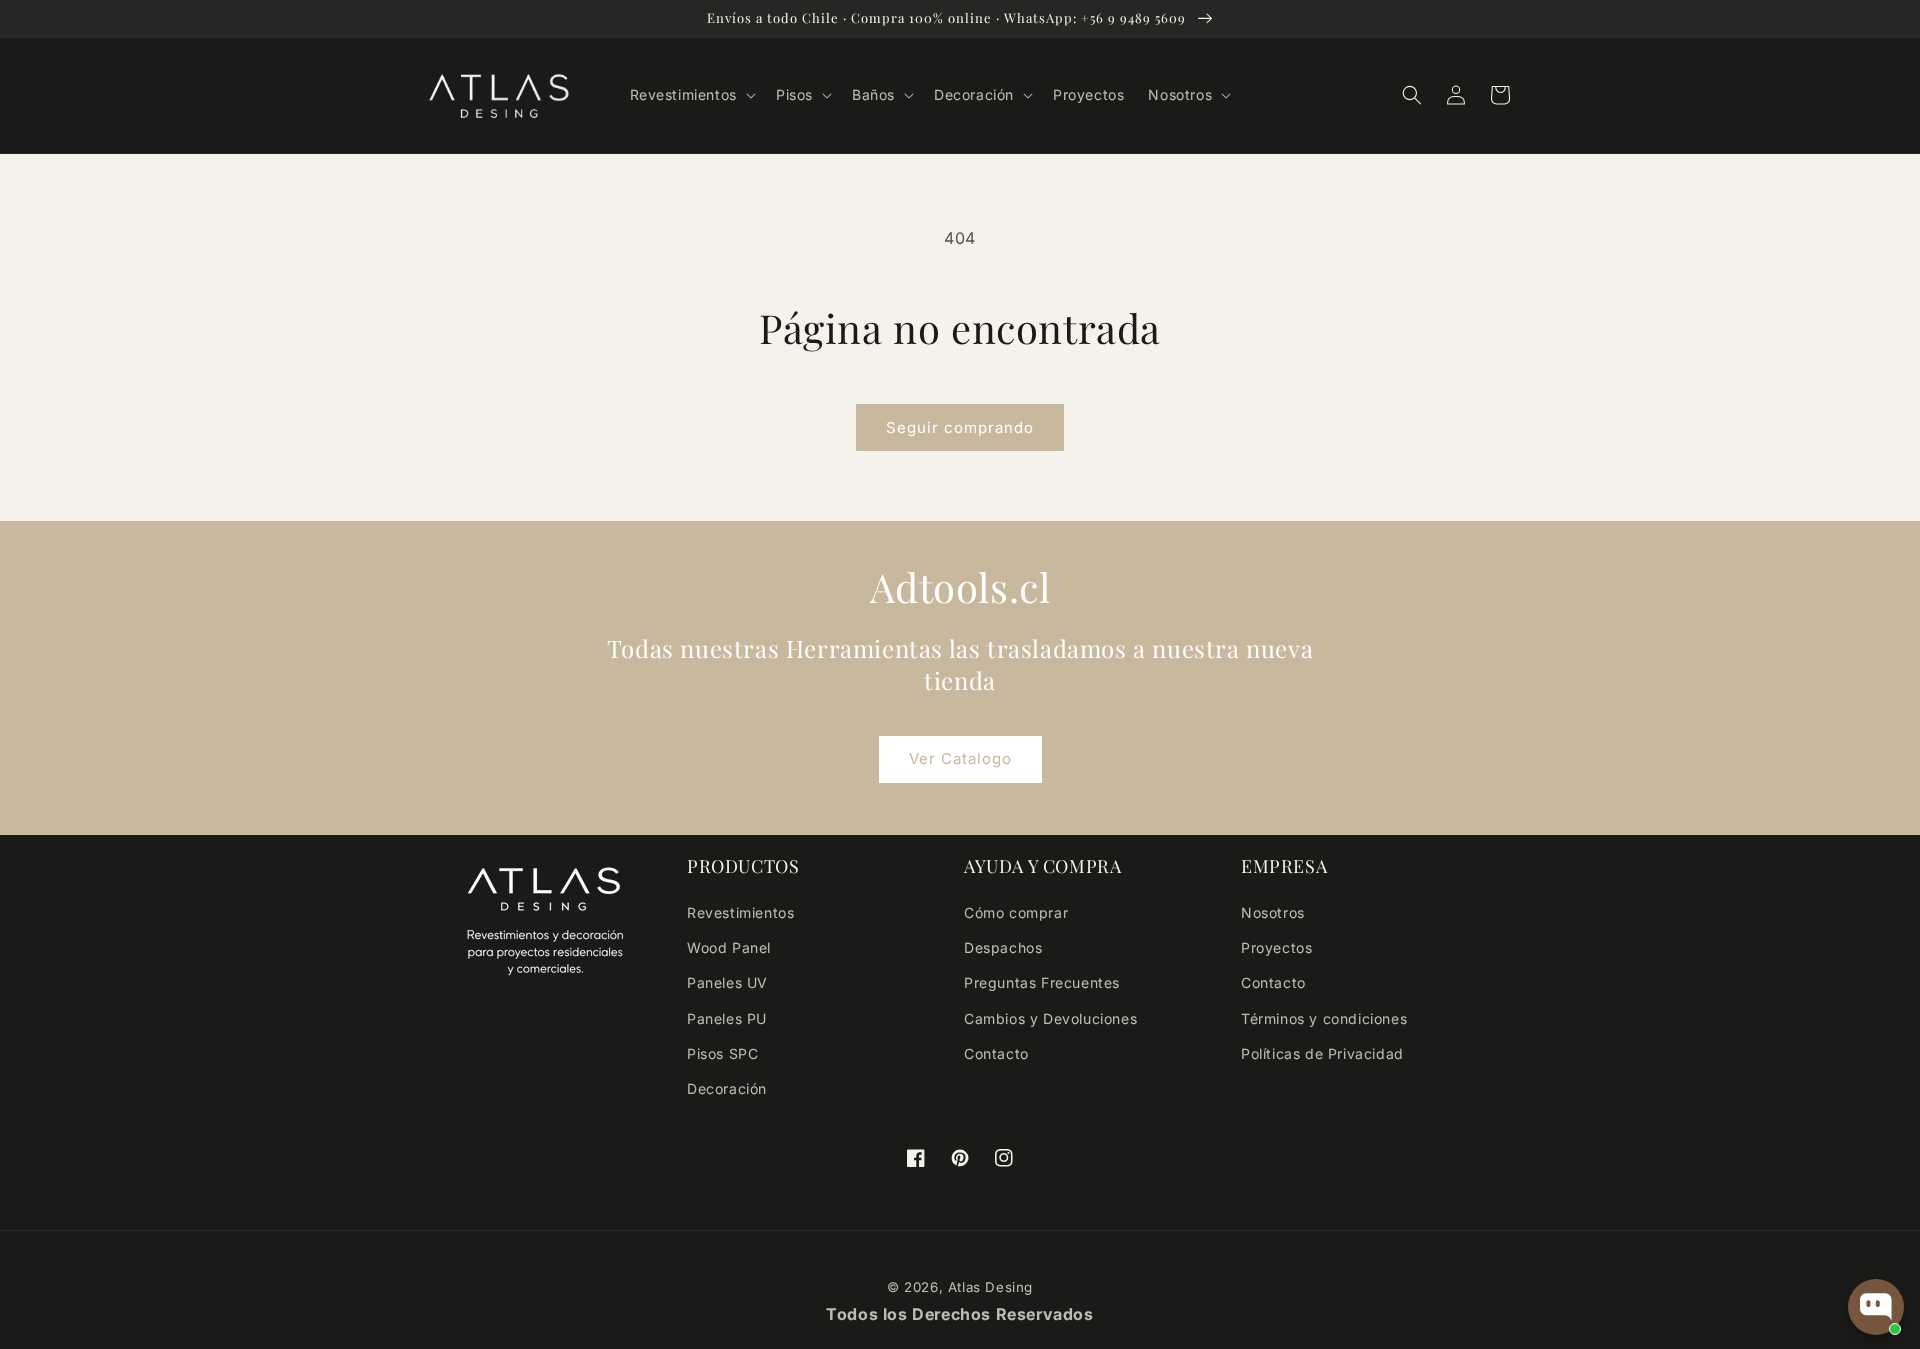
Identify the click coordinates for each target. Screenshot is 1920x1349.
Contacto (996, 1053)
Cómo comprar (1016, 912)
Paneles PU (727, 1018)
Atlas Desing (990, 1287)
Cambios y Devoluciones (1050, 1018)
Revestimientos (740, 912)
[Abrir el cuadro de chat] (1876, 1307)
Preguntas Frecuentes (1042, 982)
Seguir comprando (960, 427)
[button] (691, 95)
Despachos (1003, 947)
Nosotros (1273, 912)
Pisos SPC (722, 1053)
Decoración (727, 1088)
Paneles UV (727, 982)
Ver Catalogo (960, 758)
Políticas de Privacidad (1322, 1053)
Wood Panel (729, 947)
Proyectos (1276, 947)
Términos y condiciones (1324, 1018)
